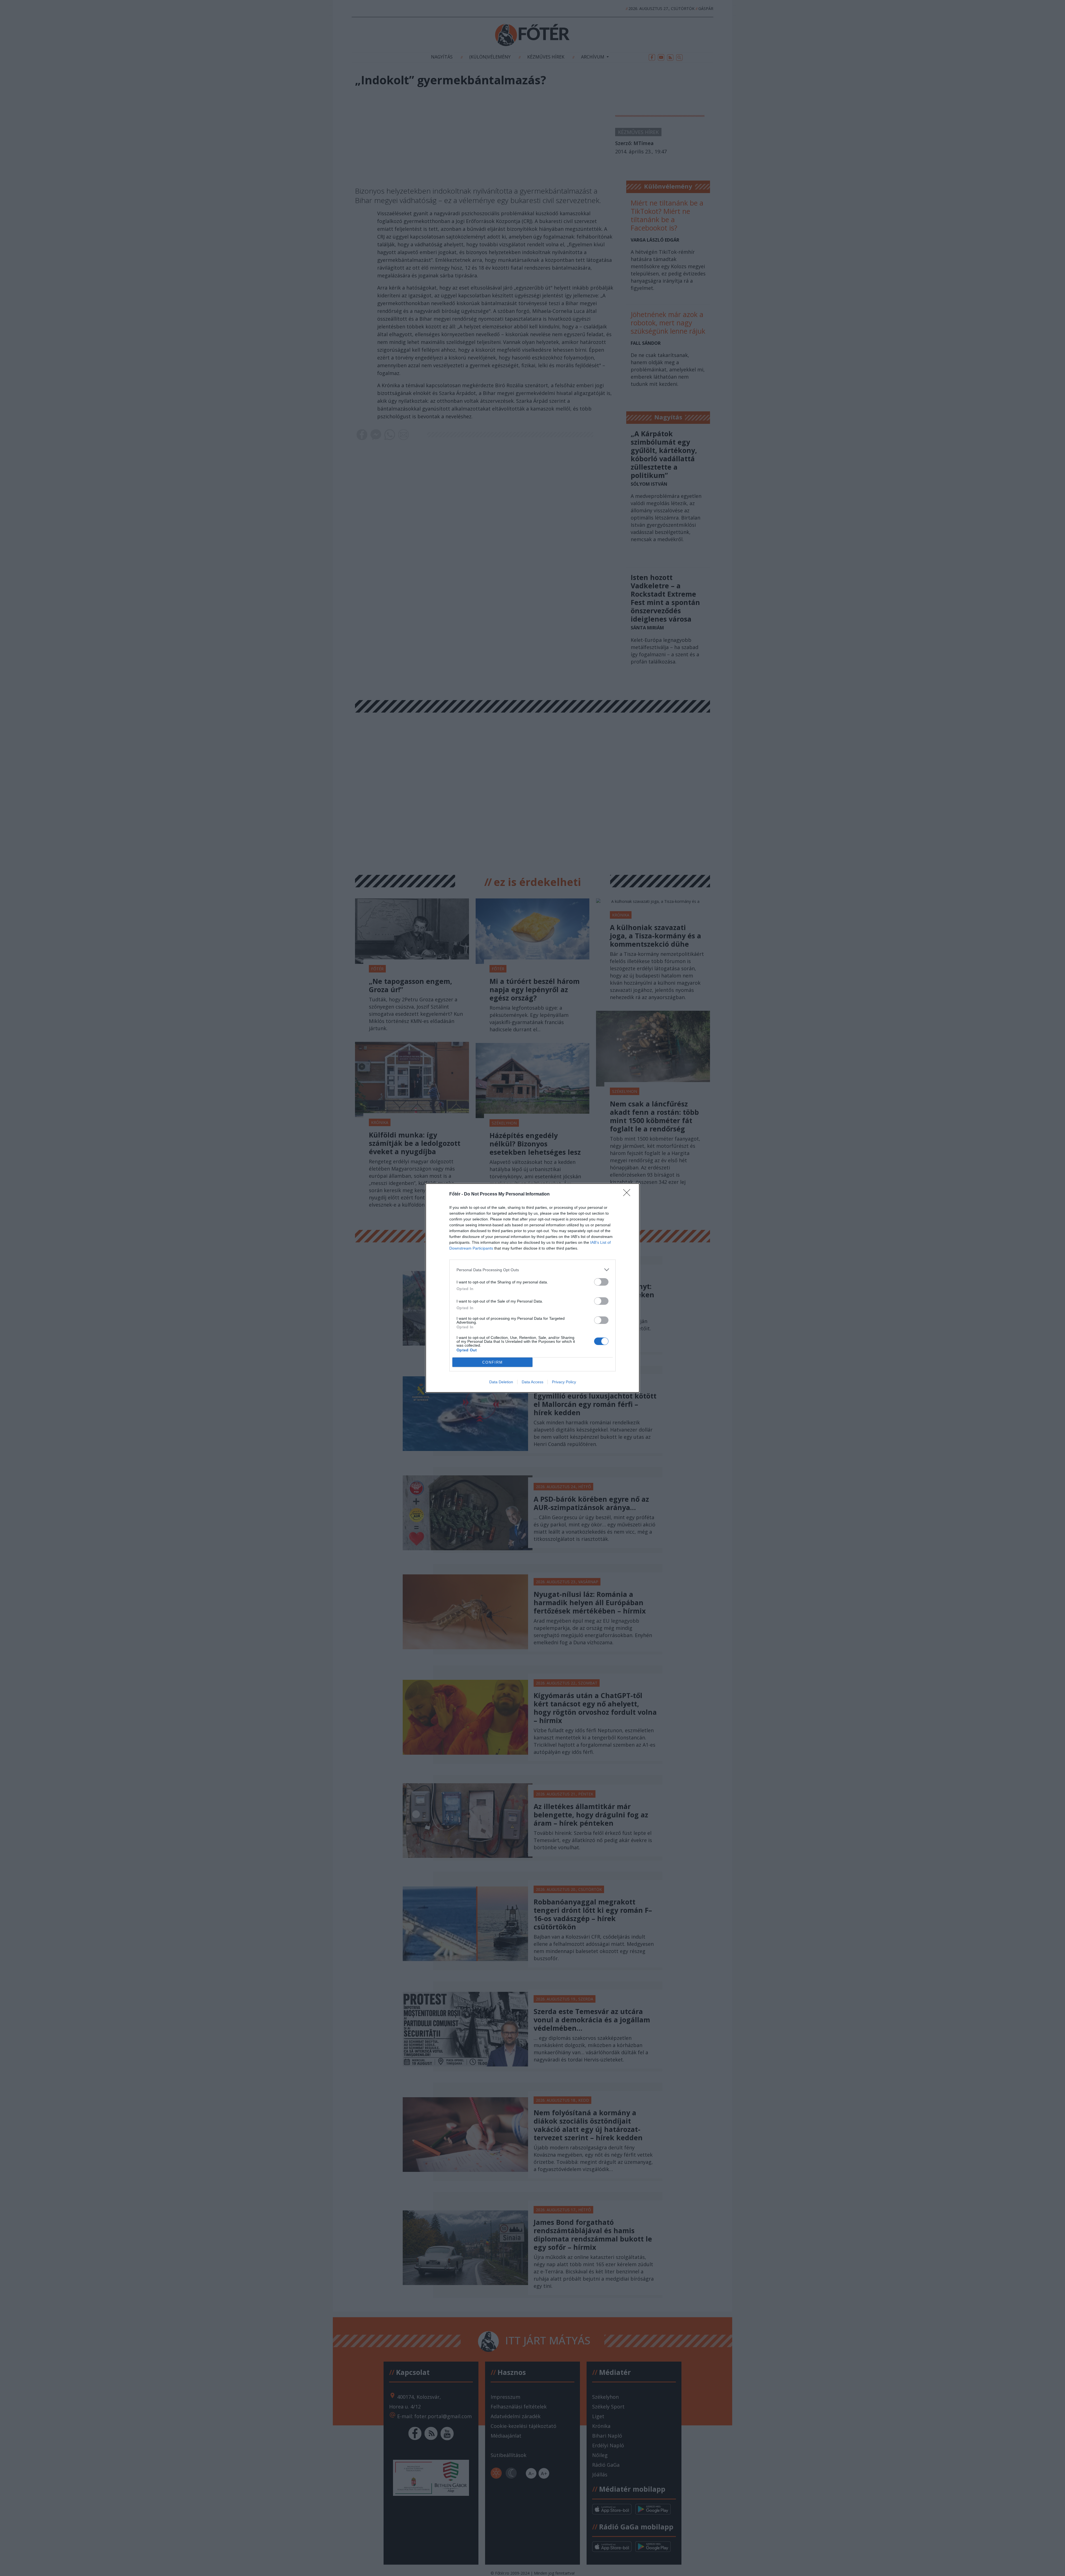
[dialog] (532, 1288)
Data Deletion (501, 1382)
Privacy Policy (564, 1382)
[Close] (628, 1194)
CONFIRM (493, 1362)
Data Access (532, 1382)
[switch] (601, 1282)
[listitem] (532, 1270)
